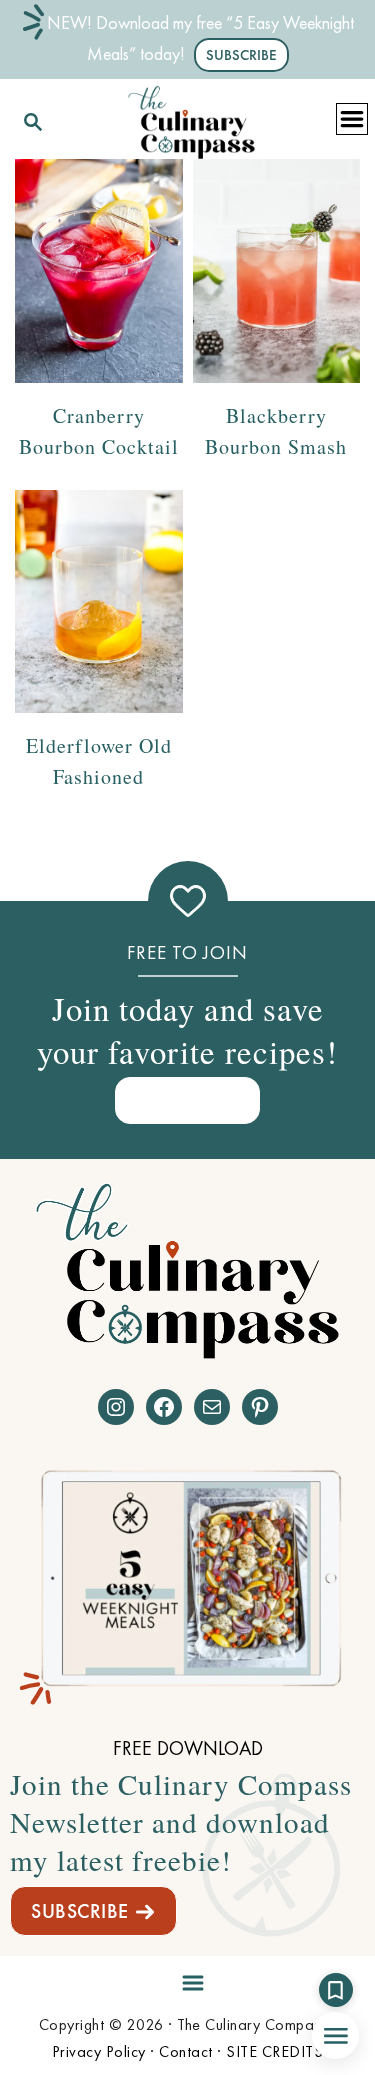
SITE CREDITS (274, 2051)
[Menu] (188, 1978)
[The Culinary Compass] (191, 118)
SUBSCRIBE (80, 1911)
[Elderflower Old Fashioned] (99, 601)
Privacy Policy (99, 2051)
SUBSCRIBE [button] (241, 55)
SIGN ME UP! (188, 1099)
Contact (186, 2051)
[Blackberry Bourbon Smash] (277, 270)
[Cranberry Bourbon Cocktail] (99, 270)
